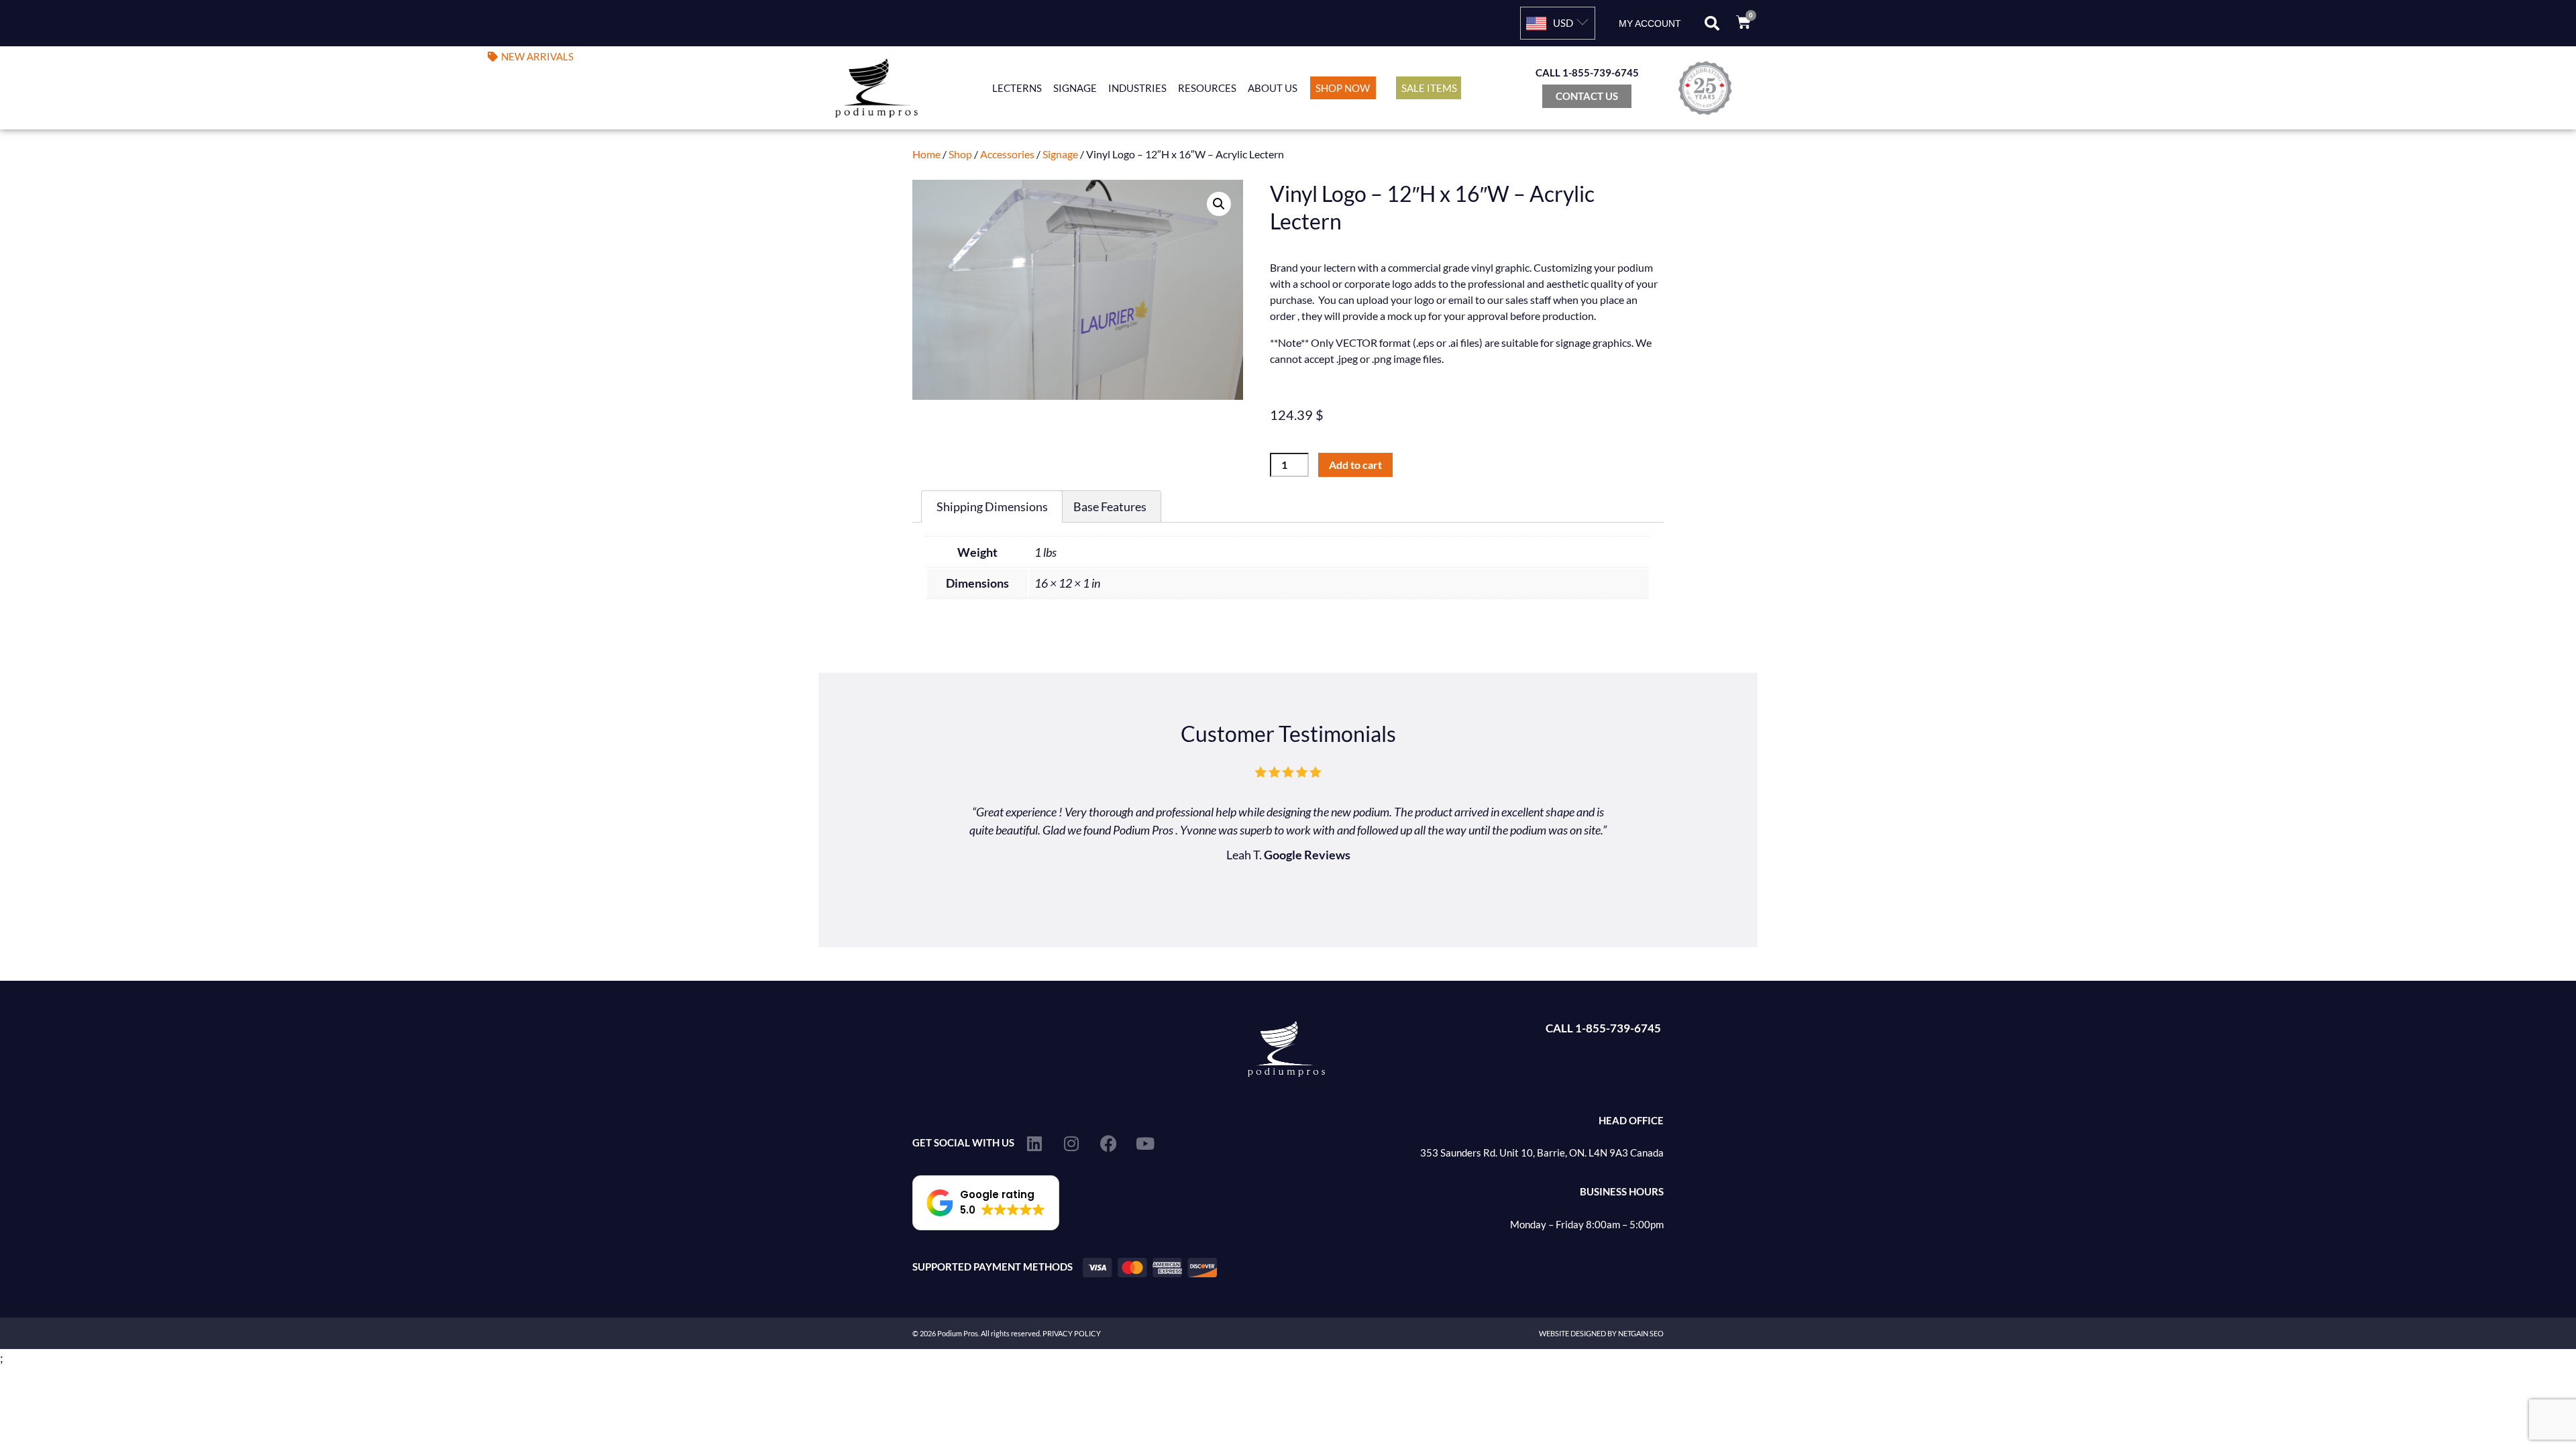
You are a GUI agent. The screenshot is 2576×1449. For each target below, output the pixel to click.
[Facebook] (1108, 1143)
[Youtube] (1145, 1143)
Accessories (1007, 154)
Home (926, 154)
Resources (1207, 88)
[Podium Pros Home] (880, 88)
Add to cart (1355, 465)
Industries (1137, 88)
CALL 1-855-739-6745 (1587, 72)
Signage (1075, 88)
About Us (1273, 88)
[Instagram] (1071, 1143)
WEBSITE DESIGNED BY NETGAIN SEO (1601, 1333)
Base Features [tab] (1110, 506)
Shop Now (1343, 88)
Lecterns (1017, 88)
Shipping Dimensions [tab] (992, 506)
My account (1650, 23)
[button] (1712, 23)
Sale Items (1429, 88)
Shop (960, 154)
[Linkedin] (1034, 1143)
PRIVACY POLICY (1072, 1333)
